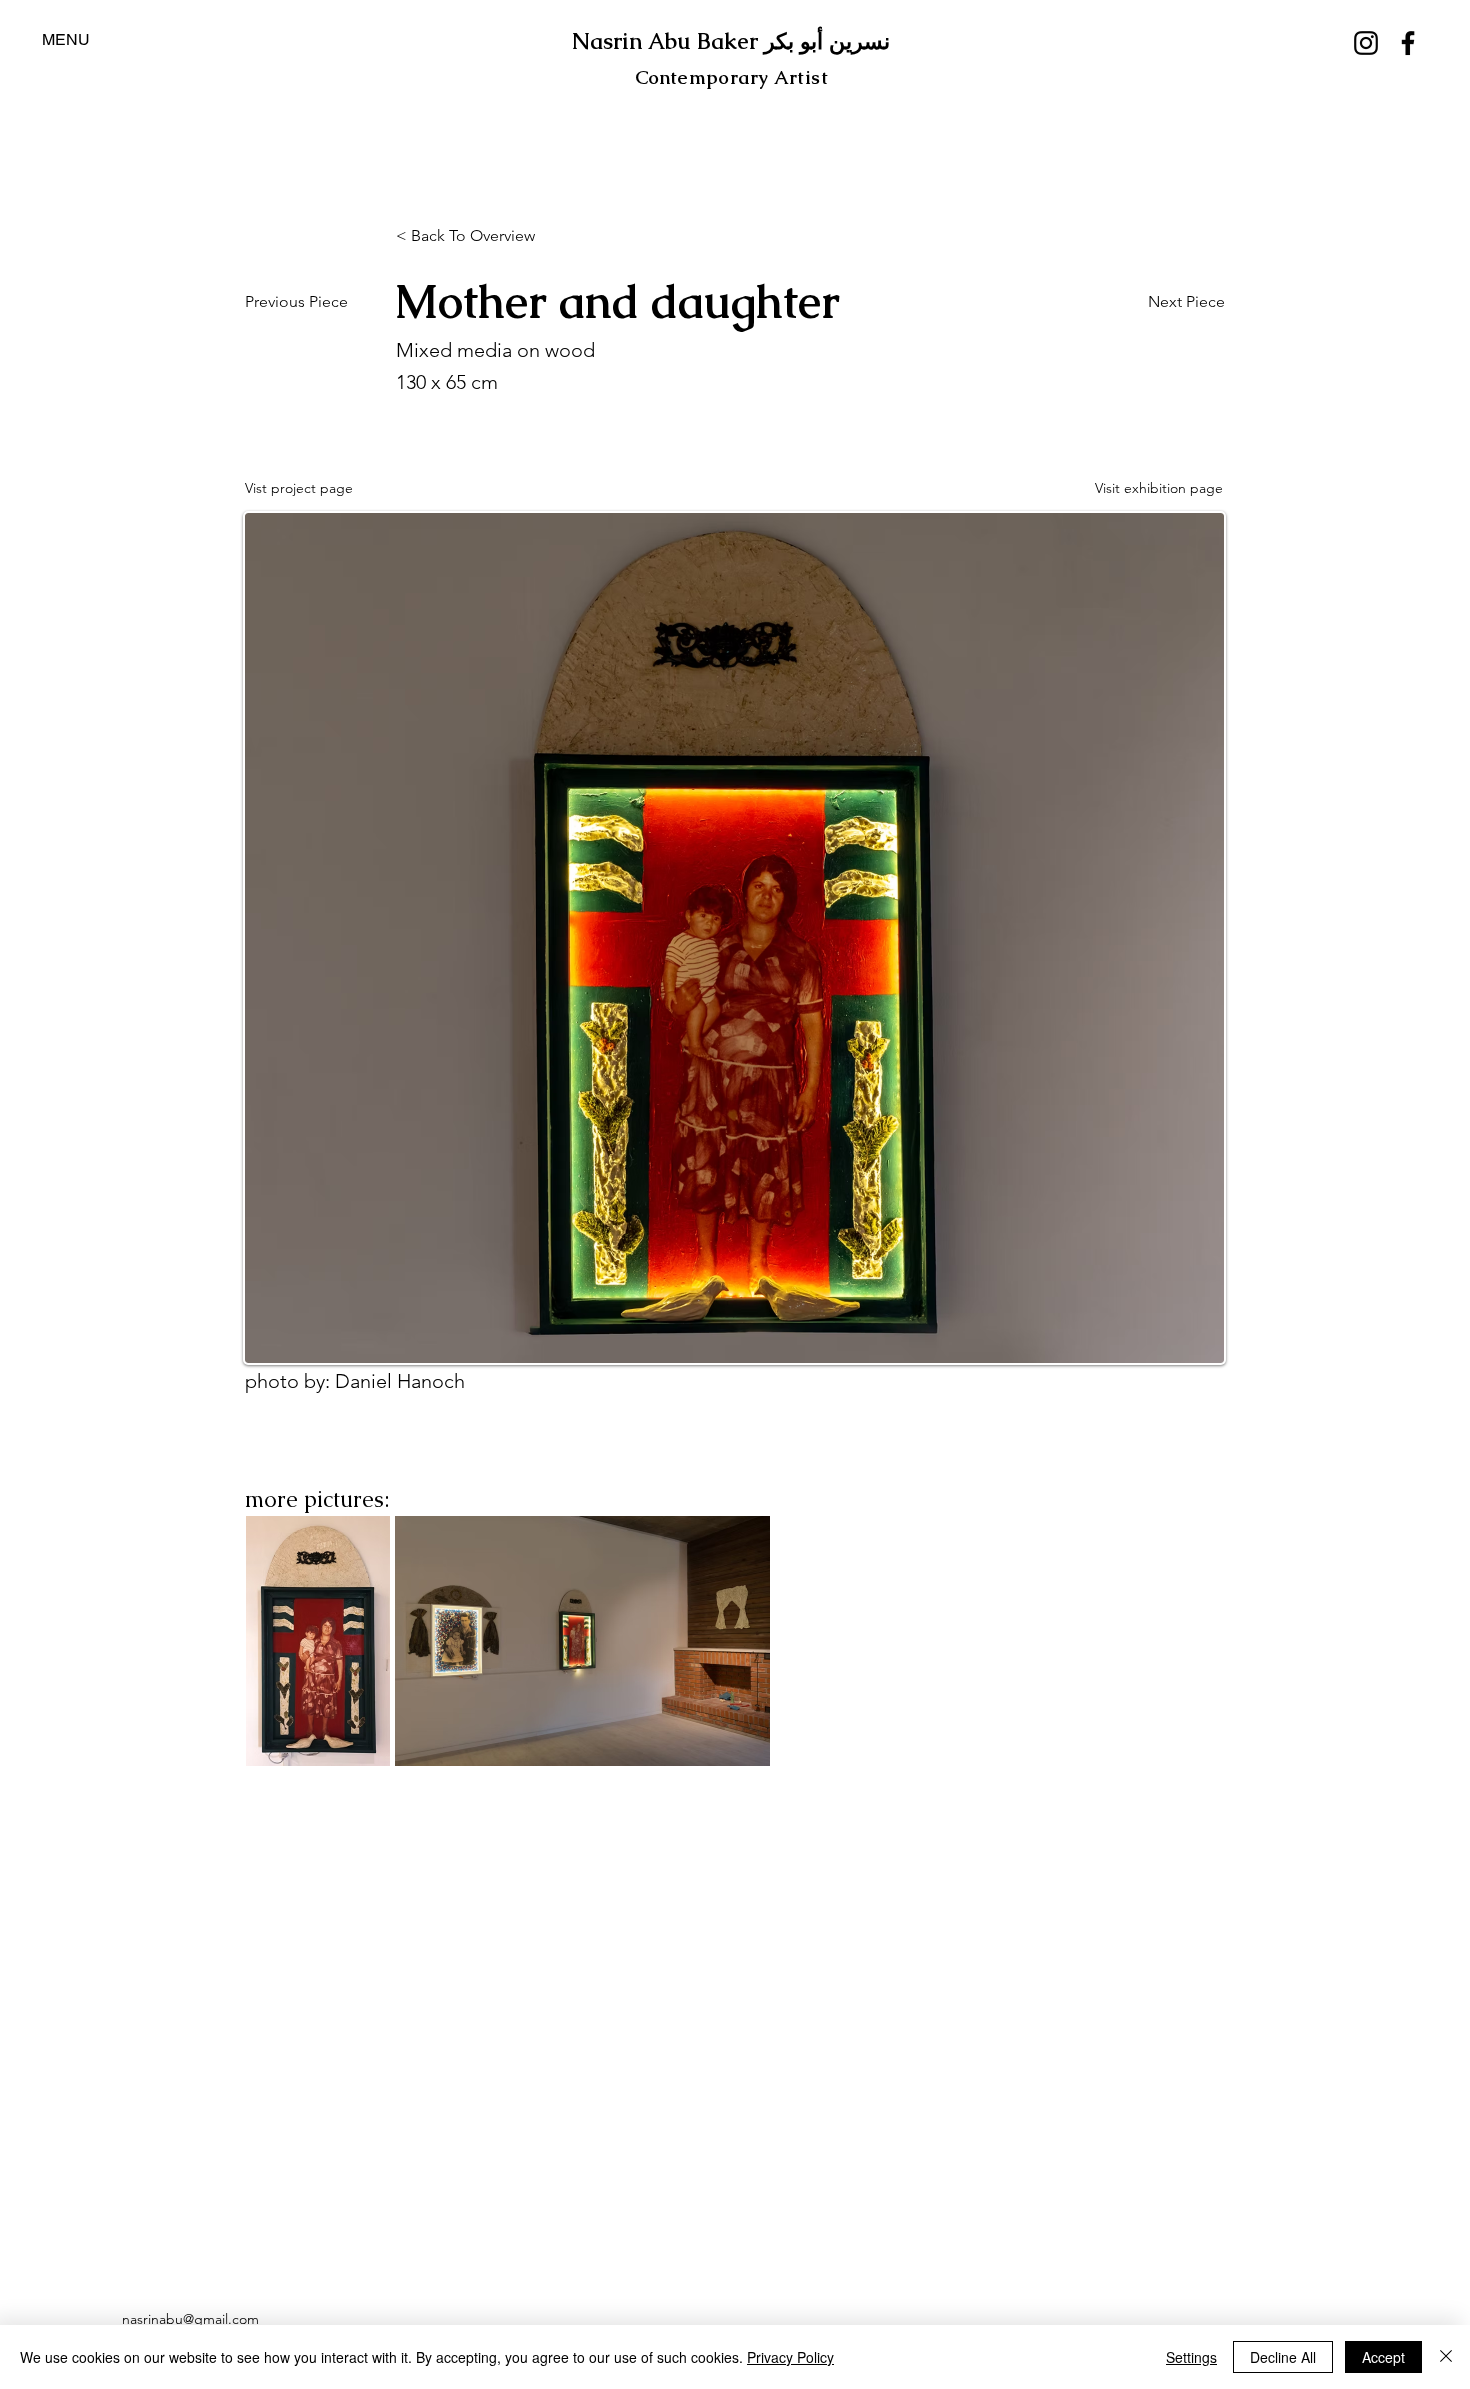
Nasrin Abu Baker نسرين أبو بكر (731, 41)
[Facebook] (1408, 43)
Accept (1383, 2357)
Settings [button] (1191, 2357)
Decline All (1283, 2357)
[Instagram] (1366, 43)
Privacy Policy (790, 2357)
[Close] (1446, 2357)
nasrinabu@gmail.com (190, 2319)
